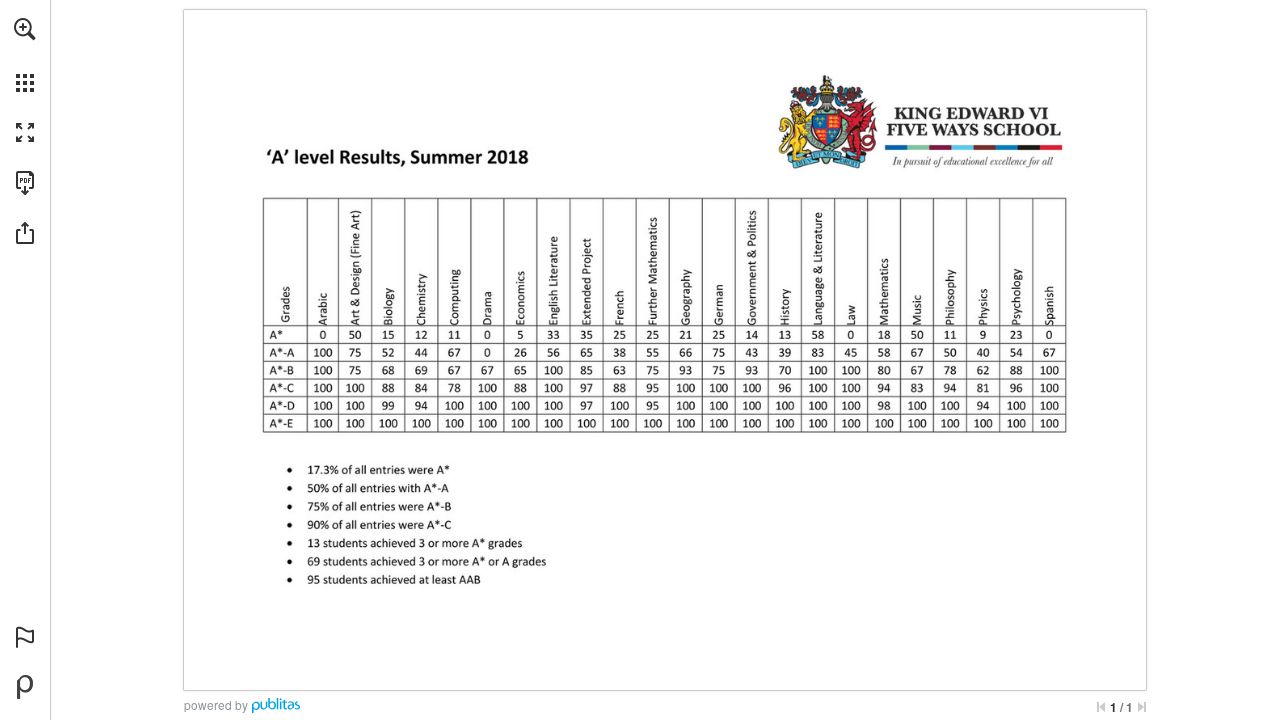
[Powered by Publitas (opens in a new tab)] (25, 687)
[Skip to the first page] (1101, 707)
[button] (25, 29)
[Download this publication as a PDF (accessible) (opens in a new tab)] (25, 183)
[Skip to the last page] (1142, 707)
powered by (216, 704)
